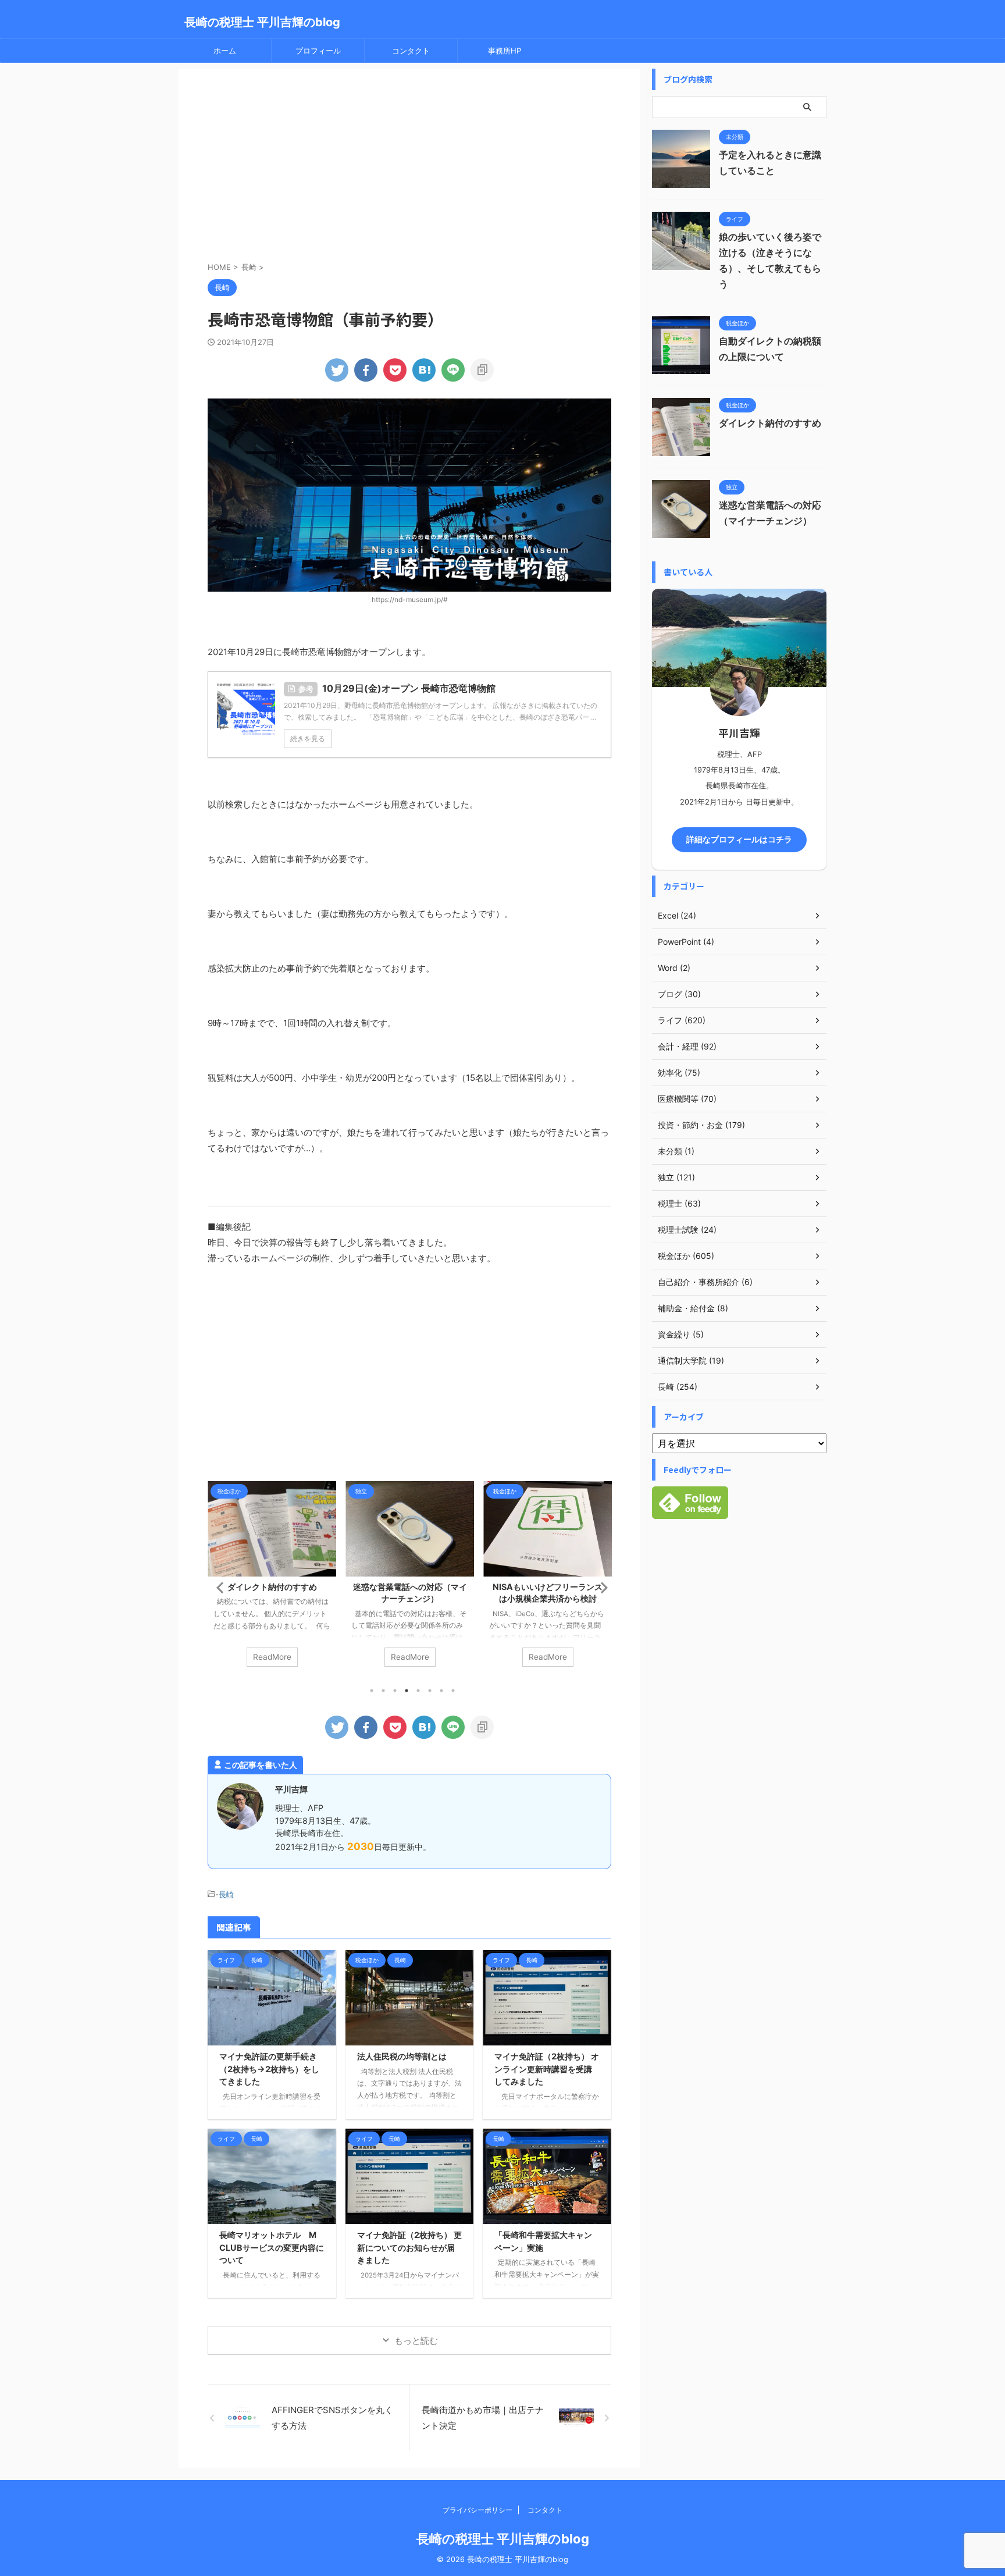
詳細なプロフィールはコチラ (739, 839)
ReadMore (272, 1657)
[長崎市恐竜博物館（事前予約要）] (424, 370)
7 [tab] (441, 1691)
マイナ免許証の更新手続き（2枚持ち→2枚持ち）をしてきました (269, 2069)
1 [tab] (372, 1691)
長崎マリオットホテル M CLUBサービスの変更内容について (272, 2247)
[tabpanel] (272, 1580)
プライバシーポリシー (477, 2510)
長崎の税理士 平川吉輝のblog (262, 22)
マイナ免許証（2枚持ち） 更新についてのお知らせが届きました (409, 2247)
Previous (218, 1587)
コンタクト (411, 51)
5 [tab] (418, 1691)
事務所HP (505, 51)
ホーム (225, 51)
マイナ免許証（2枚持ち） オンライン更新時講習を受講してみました (547, 2069)
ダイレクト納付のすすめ (272, 1587)
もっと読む (416, 2341)
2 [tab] (383, 1691)
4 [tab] (407, 1691)
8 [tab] (453, 1691)
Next (600, 1587)
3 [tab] (395, 1691)
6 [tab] (430, 1691)
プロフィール (318, 51)
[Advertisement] (409, 168)
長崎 (226, 1894)
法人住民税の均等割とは (402, 2056)
